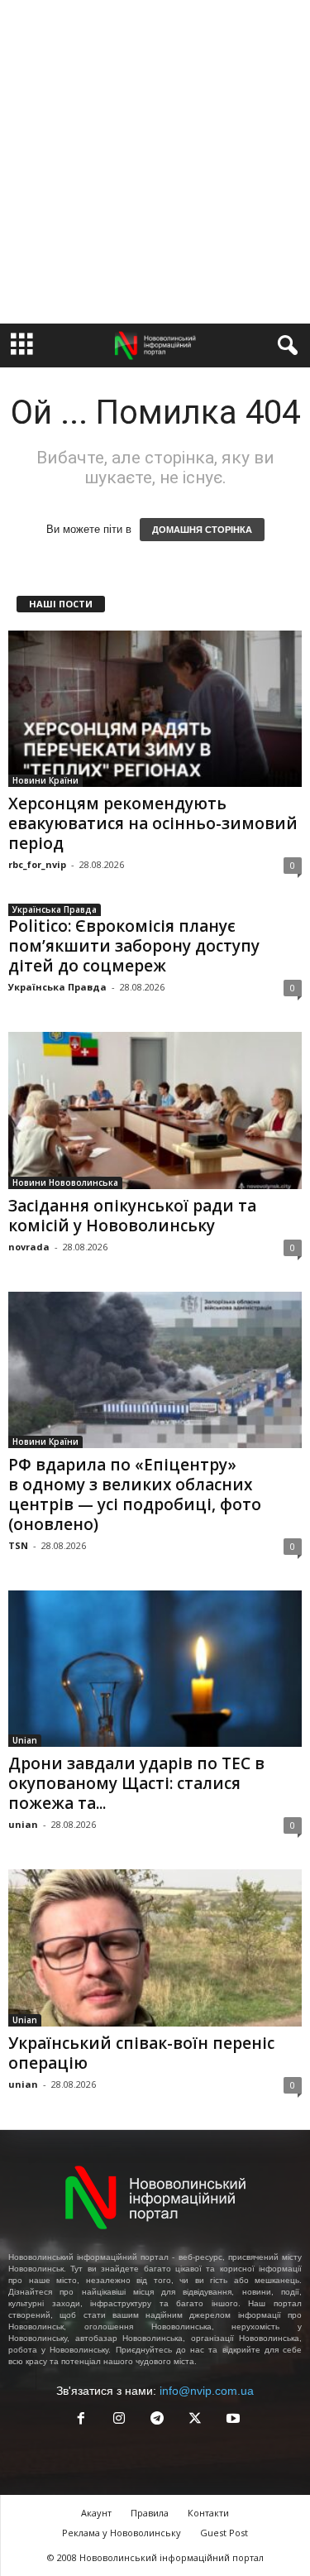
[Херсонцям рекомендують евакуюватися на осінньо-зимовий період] (155, 709)
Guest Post (224, 2533)
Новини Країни (45, 780)
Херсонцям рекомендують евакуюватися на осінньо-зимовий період (153, 823)
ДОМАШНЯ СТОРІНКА (202, 530)
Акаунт (96, 2513)
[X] (195, 2420)
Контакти (208, 2513)
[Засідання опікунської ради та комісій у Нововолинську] (155, 1110)
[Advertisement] (155, 162)
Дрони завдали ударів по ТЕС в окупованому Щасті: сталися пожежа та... (136, 1783)
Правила (150, 2513)
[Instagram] (119, 2420)
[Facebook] (81, 2420)
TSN (18, 1545)
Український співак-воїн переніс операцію (141, 2053)
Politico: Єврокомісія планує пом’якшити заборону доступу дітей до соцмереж (134, 946)
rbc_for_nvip (37, 864)
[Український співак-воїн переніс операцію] (155, 1948)
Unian (25, 1740)
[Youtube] (231, 2420)
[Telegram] (157, 2420)
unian (23, 1824)
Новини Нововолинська (65, 1182)
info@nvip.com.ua (207, 2391)
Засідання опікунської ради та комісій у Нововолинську (132, 1216)
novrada (29, 1247)
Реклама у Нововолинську (122, 2533)
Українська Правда (55, 909)
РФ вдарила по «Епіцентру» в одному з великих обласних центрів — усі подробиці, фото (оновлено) (135, 1494)
